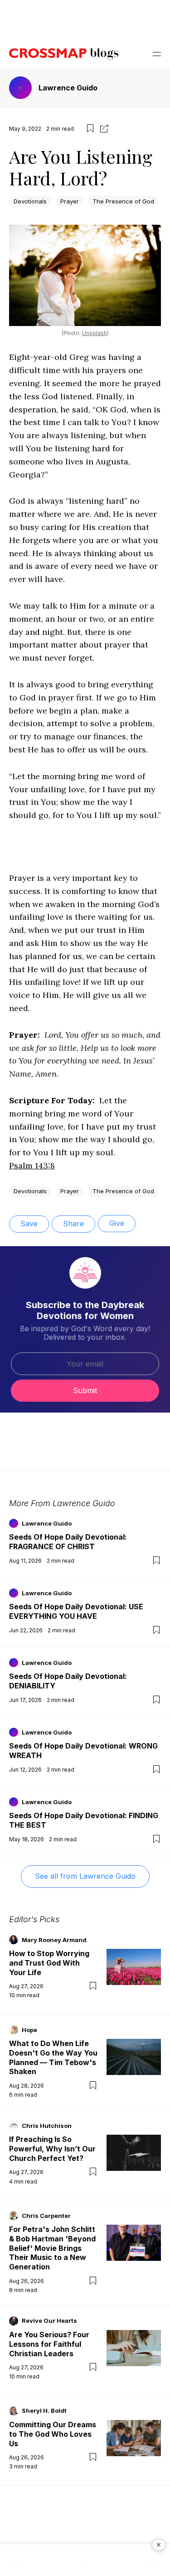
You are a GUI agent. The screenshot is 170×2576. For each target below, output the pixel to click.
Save (29, 1224)
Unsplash (95, 333)
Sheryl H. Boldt (44, 2411)
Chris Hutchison (47, 2126)
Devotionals (30, 201)
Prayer (70, 201)
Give (117, 1223)
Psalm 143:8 (32, 1165)
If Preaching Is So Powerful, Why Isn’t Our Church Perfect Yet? (52, 2149)
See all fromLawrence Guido (85, 1876)
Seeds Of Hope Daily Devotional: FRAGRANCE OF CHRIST (68, 1542)
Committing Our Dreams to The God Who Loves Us (53, 2434)
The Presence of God (123, 201)
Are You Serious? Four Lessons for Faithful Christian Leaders (49, 2344)
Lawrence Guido (68, 88)
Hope (29, 2030)
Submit (85, 1390)
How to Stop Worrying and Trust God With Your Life (49, 1963)
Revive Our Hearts (49, 2321)
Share (73, 1224)
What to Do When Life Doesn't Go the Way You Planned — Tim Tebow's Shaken (53, 2057)
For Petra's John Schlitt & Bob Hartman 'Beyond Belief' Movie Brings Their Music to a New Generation (52, 2248)
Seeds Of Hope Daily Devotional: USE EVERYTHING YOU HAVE (76, 1611)
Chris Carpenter (46, 2216)
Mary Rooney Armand (54, 1940)
